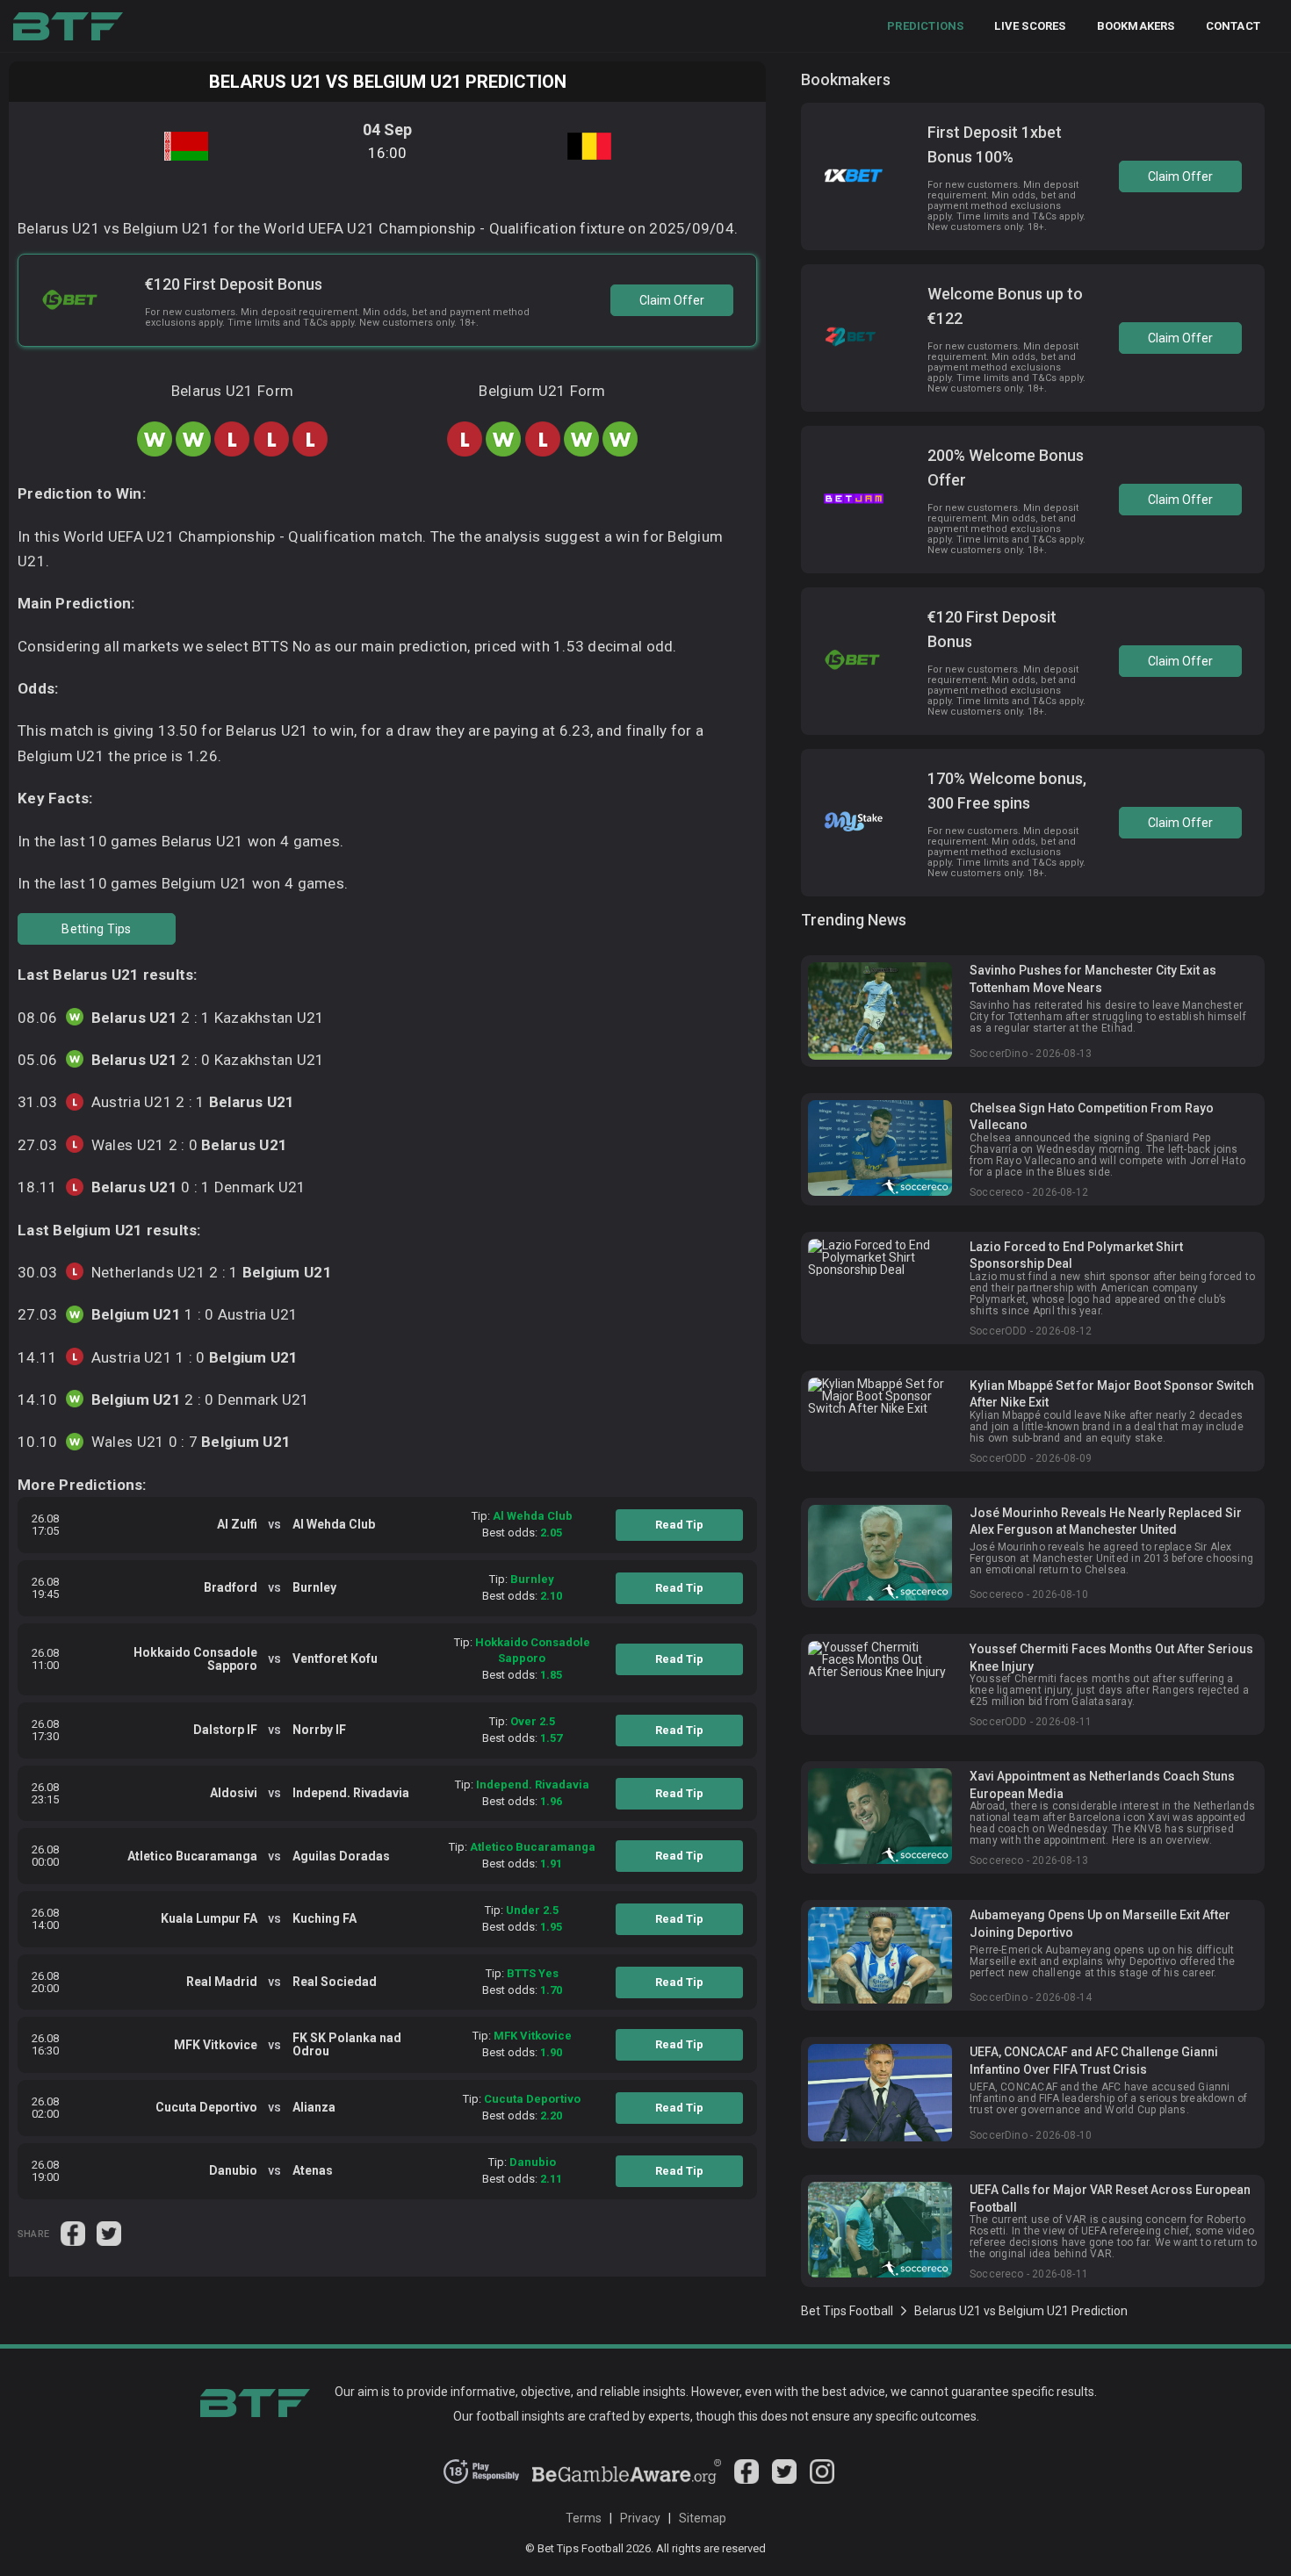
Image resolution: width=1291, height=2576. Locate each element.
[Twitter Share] (109, 2232)
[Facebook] (746, 2479)
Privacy (640, 2518)
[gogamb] (627, 2479)
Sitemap (703, 2518)
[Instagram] (822, 2479)
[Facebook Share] (74, 2232)
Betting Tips (96, 929)
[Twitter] (784, 2479)
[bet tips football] (68, 26)
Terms (584, 2518)
